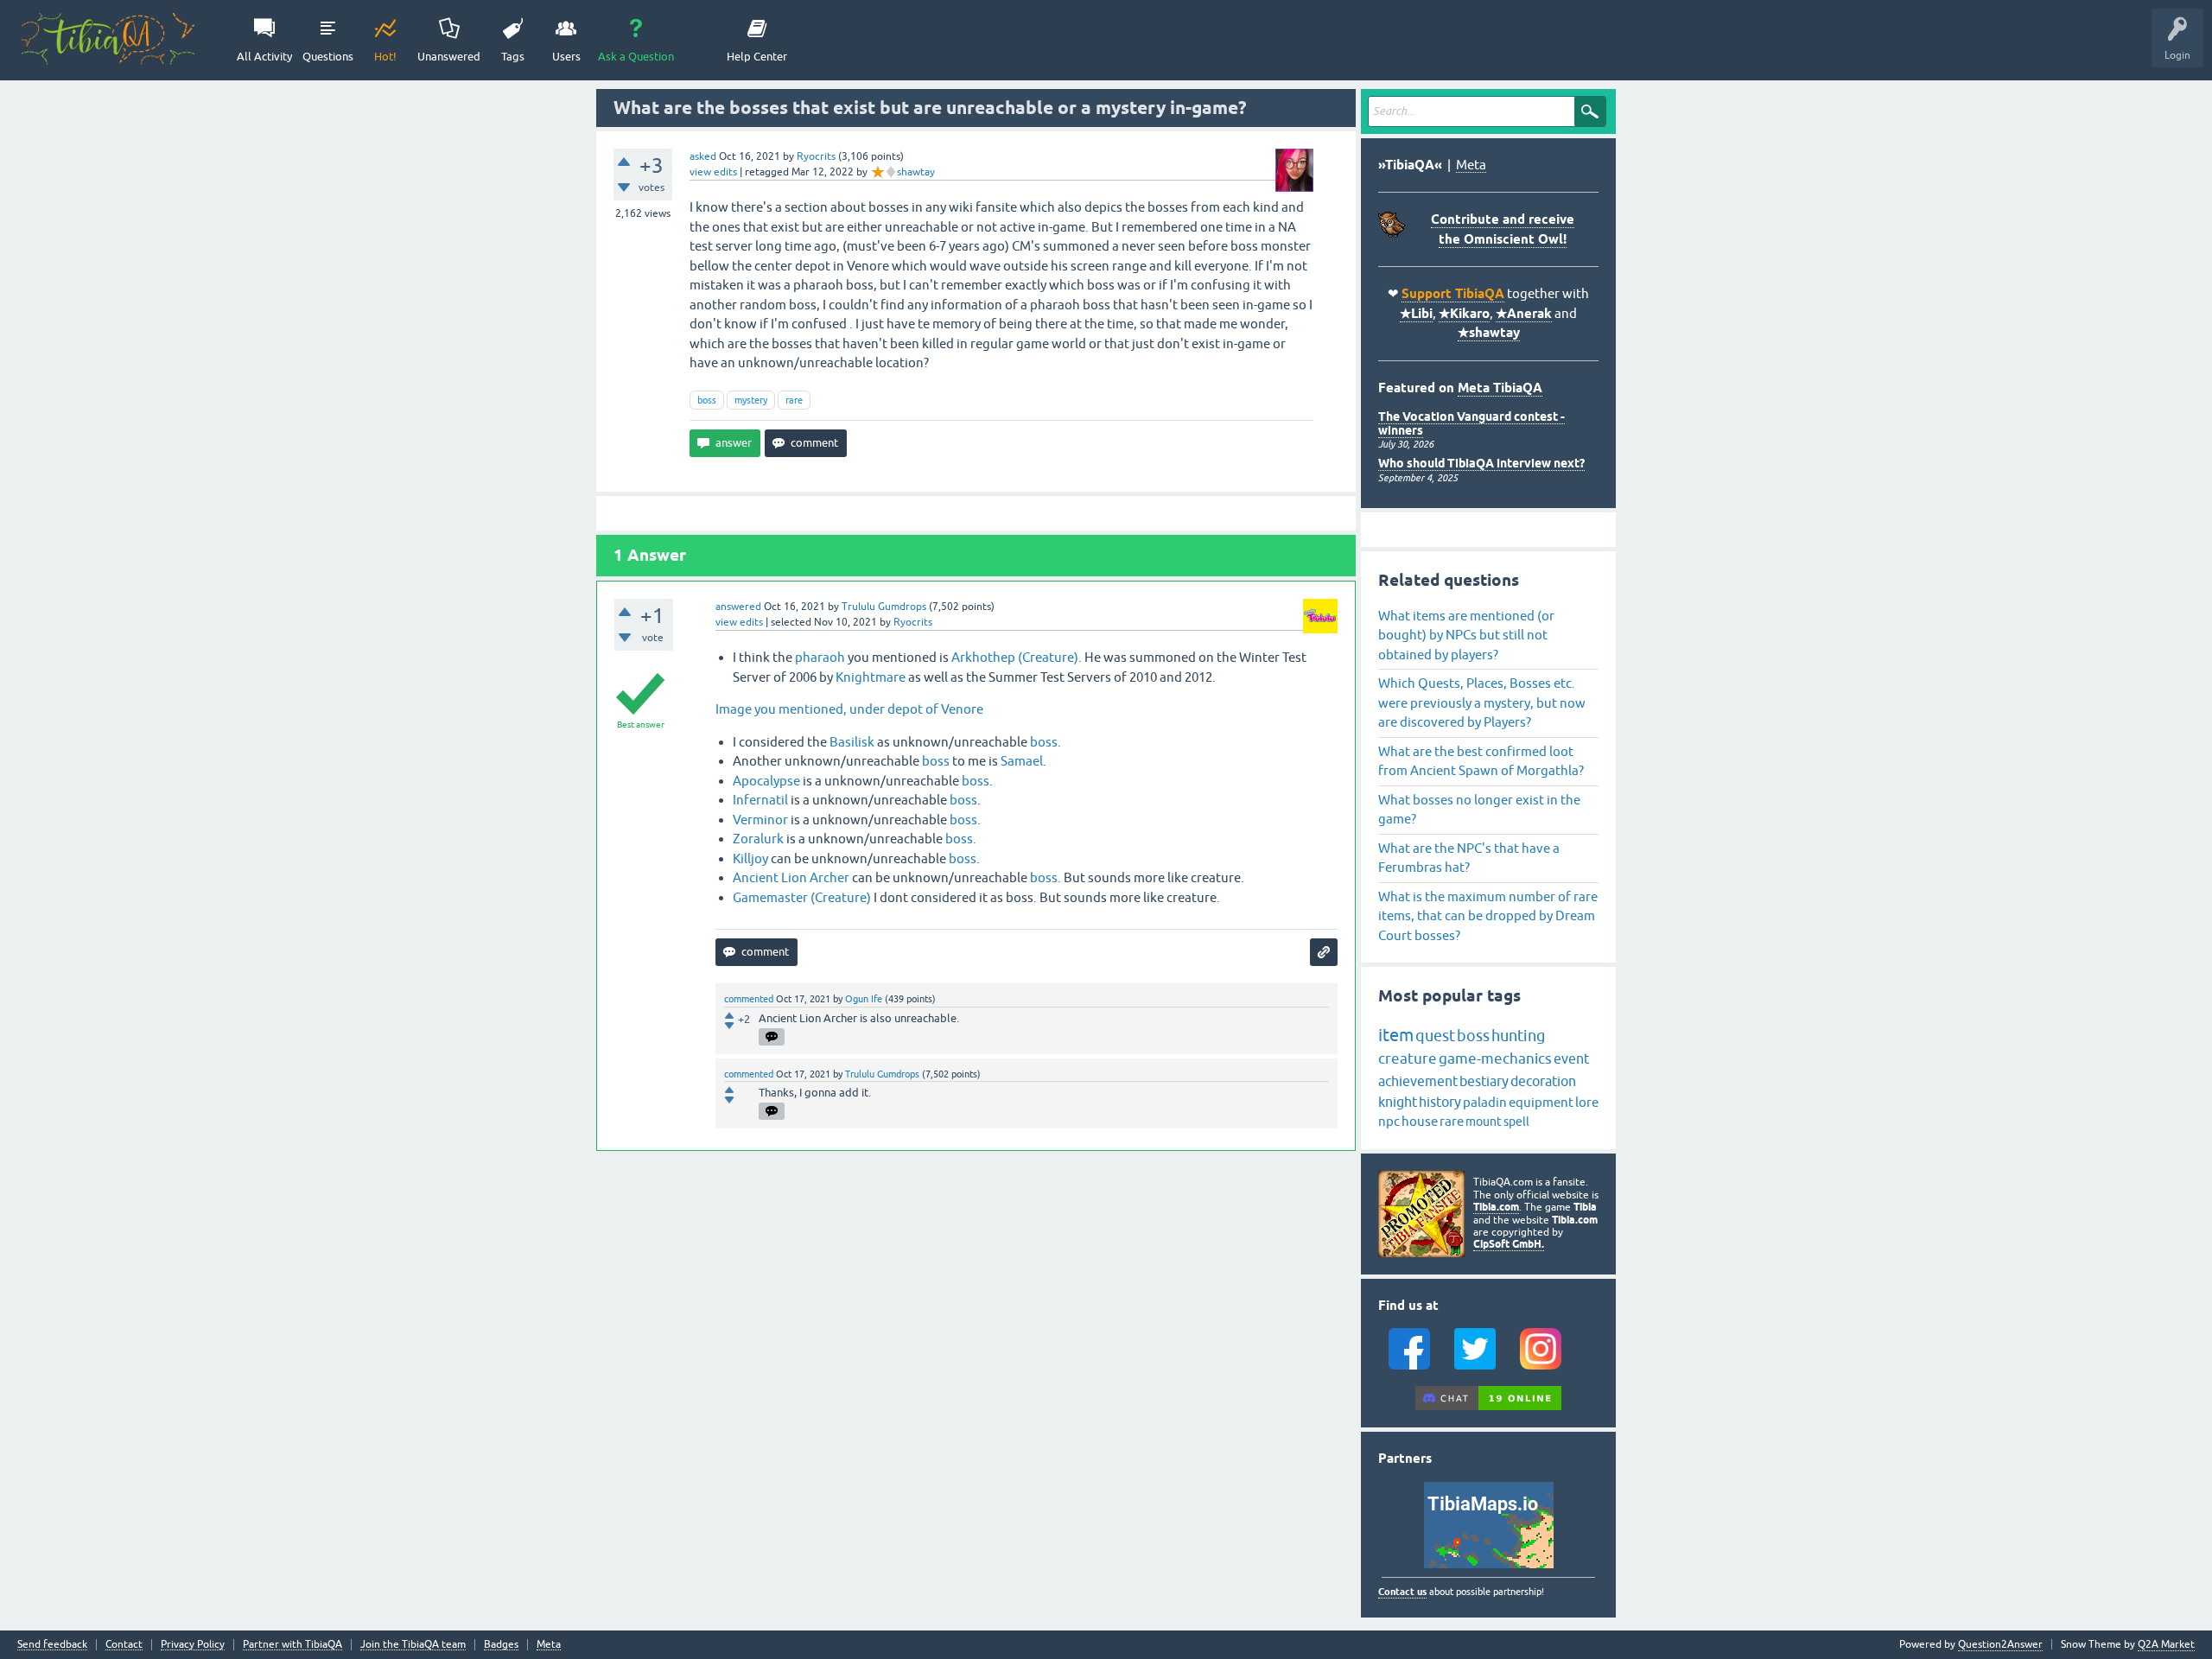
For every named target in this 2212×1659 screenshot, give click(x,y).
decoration (1543, 1081)
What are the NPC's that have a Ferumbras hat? (1469, 858)
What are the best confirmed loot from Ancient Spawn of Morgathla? (1481, 761)
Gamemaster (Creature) (802, 897)
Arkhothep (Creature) (1015, 657)
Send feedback (52, 1645)
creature (1408, 1058)
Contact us (1402, 1592)
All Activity (264, 57)
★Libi (1416, 314)
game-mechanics (1495, 1058)
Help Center (757, 57)
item (1396, 1035)
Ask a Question (636, 57)
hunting (1518, 1036)
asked (703, 156)
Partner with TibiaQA (292, 1645)
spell (1516, 1122)
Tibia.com (1496, 1207)
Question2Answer (2000, 1644)
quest (1435, 1036)
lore (1587, 1102)
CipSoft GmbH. (1509, 1244)
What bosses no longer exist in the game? (1479, 810)
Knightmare (871, 677)
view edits (713, 172)
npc (1389, 1121)
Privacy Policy (193, 1645)
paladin (1485, 1102)
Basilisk (852, 742)
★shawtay (1489, 333)
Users (566, 57)
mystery (751, 400)
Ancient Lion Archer (791, 877)
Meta (1471, 165)
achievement (1418, 1081)
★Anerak (1524, 314)
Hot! (385, 57)
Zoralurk (758, 839)
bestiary (1484, 1081)
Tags (513, 57)
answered (738, 607)
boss (707, 400)
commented (749, 999)
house (1420, 1121)
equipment (1541, 1102)
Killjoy (750, 858)
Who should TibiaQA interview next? (1481, 463)
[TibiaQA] (108, 39)
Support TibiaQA (1453, 294)
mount (1484, 1122)
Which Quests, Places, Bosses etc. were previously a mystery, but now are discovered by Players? (1482, 702)
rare (794, 400)
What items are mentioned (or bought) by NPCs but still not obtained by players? (1466, 635)
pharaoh (820, 657)
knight (1398, 1102)
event (1571, 1058)
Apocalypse (766, 781)
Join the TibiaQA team (413, 1645)
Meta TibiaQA (1500, 388)
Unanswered (449, 57)
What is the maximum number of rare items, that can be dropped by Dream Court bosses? (1488, 916)
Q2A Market (2166, 1644)
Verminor (760, 820)
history (1440, 1102)
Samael (1022, 761)
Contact (124, 1645)
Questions (328, 57)
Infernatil (760, 800)
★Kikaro (1464, 314)
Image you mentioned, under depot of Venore (849, 709)
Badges (501, 1645)
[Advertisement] (976, 1276)
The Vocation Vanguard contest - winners (1471, 423)
